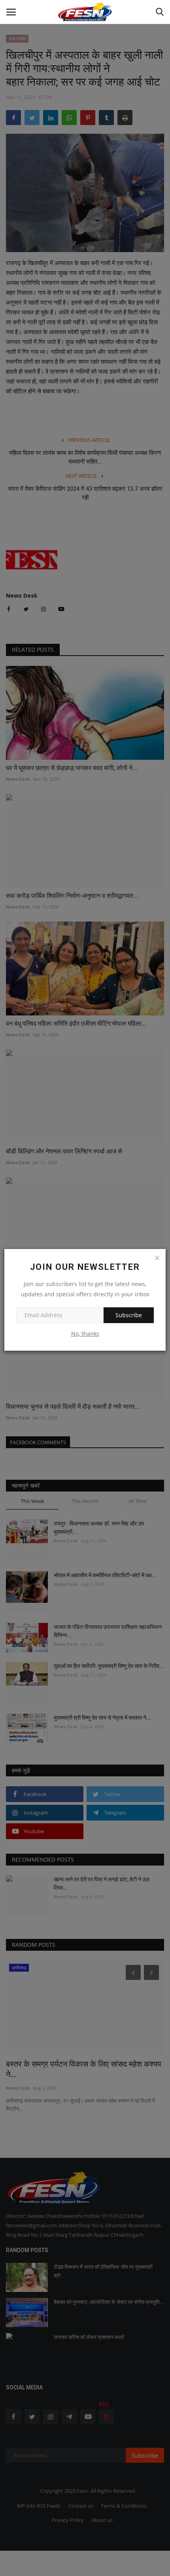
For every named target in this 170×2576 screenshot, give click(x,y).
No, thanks (85, 1334)
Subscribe (129, 1315)
